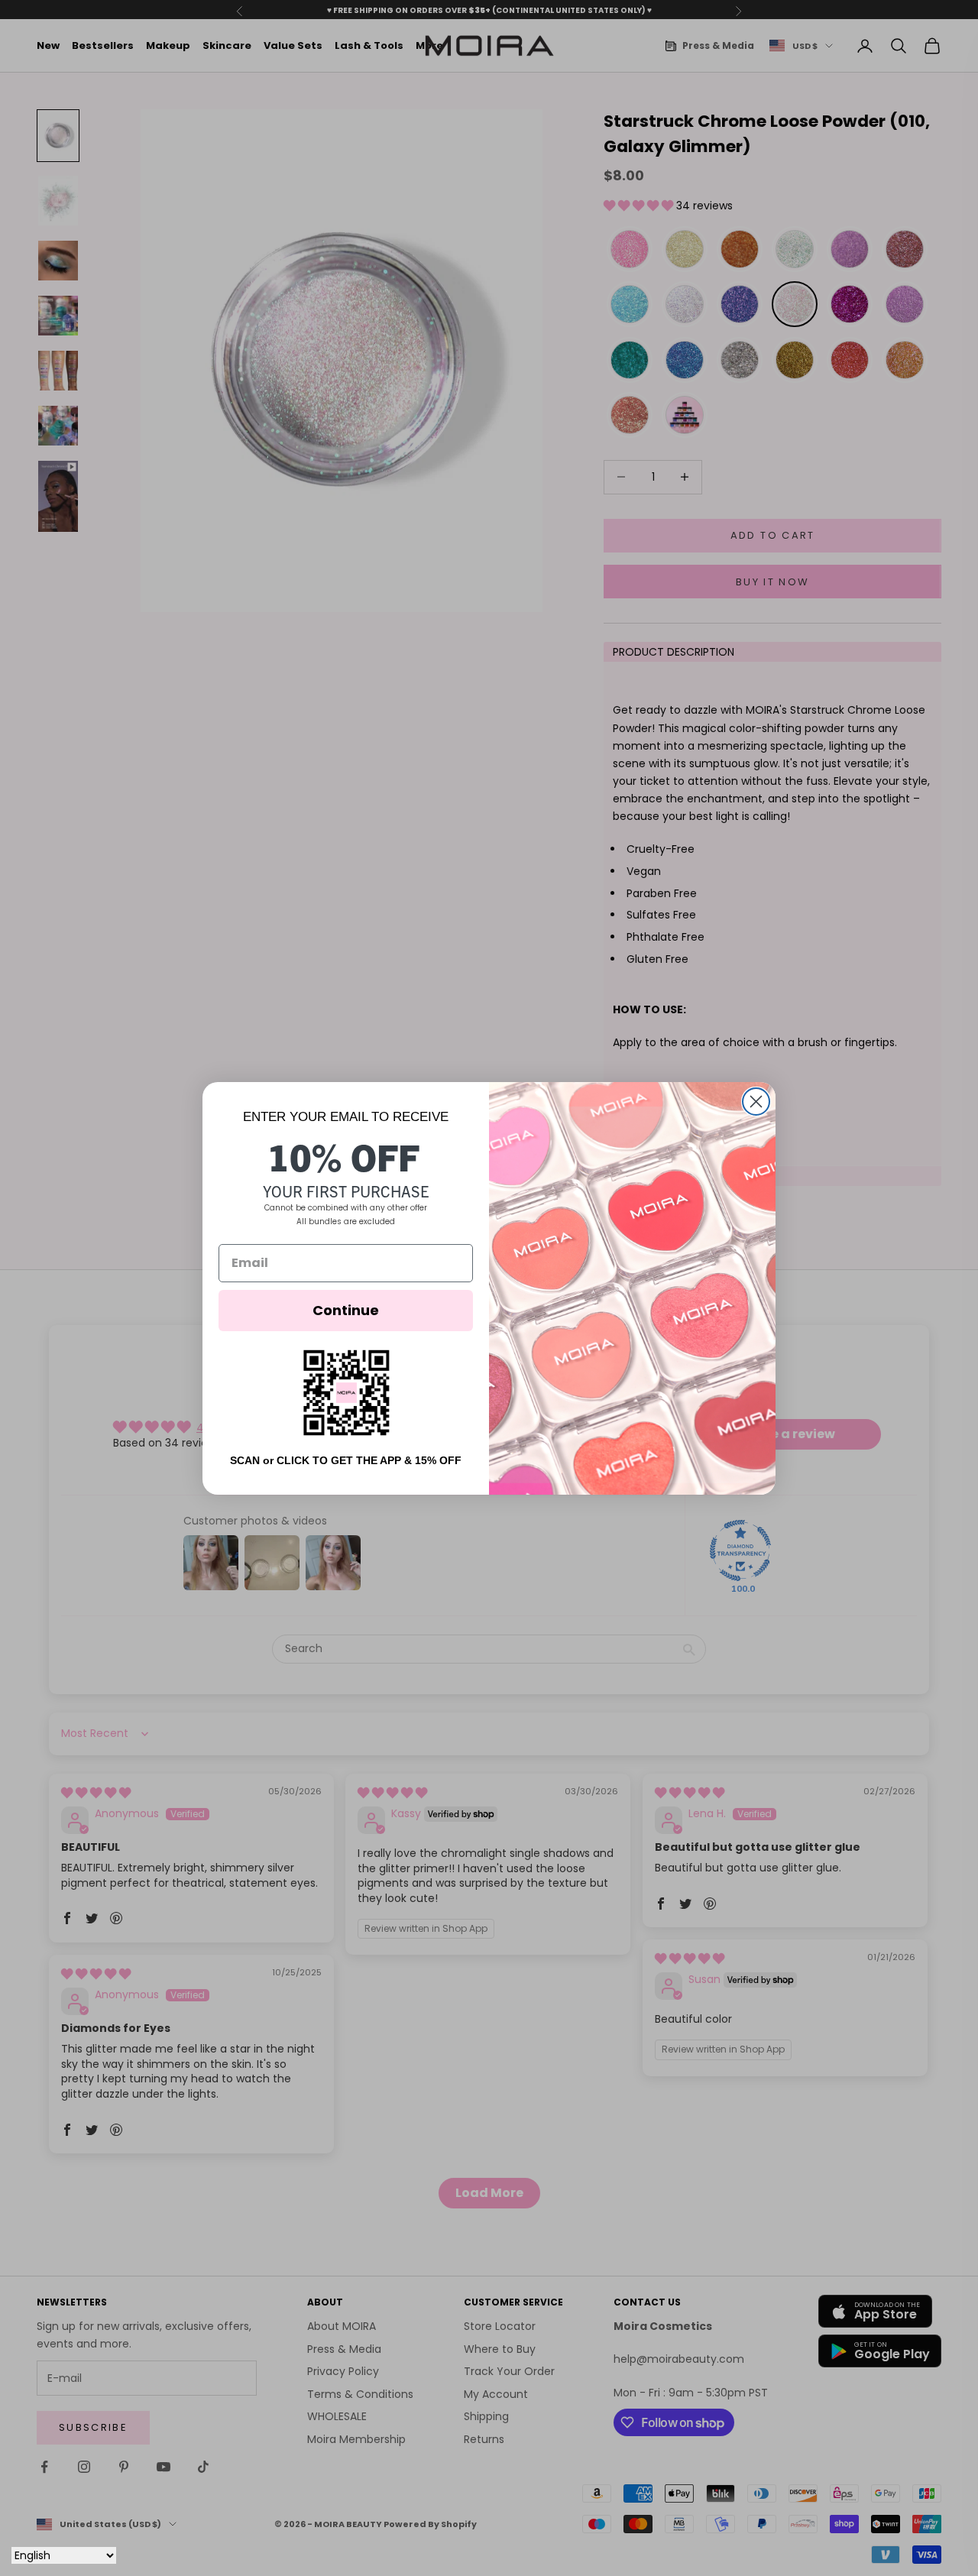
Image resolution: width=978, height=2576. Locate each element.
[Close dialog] (756, 1102)
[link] (346, 1393)
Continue (346, 1310)
